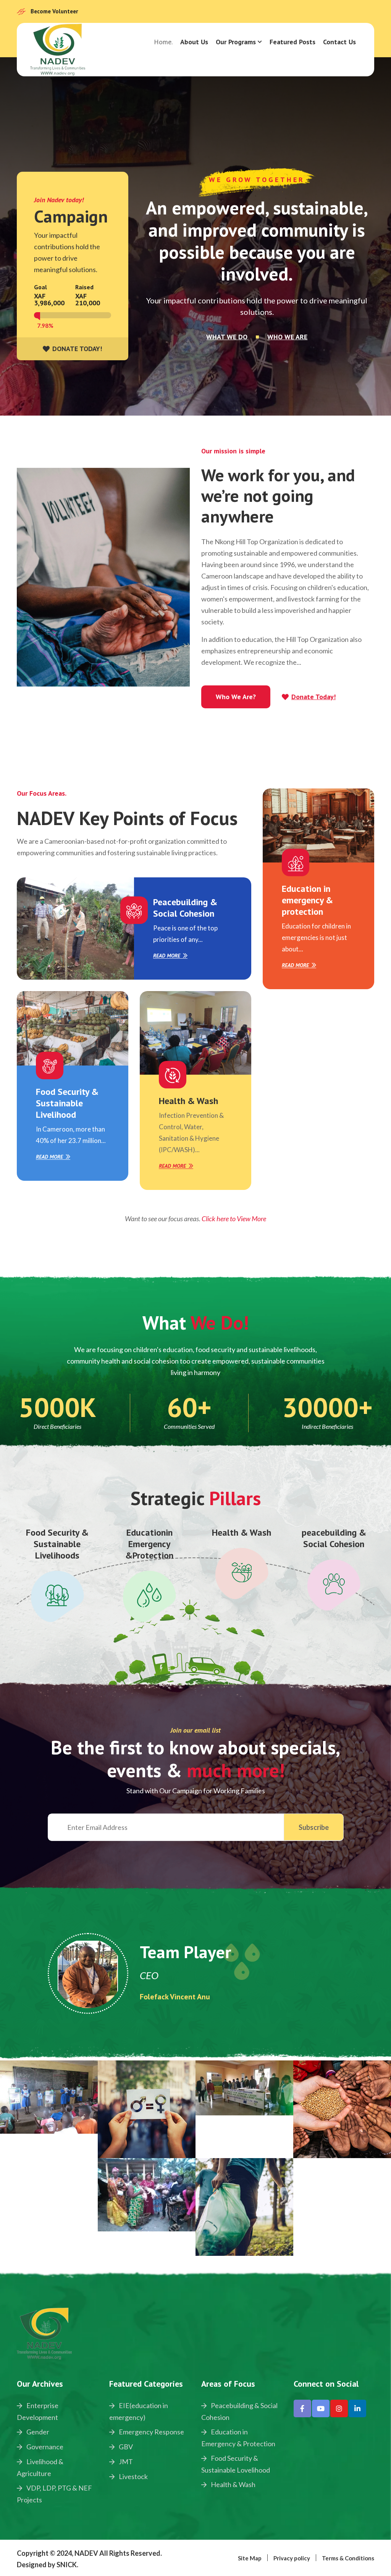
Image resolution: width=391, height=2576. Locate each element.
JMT (125, 2462)
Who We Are (287, 337)
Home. (163, 42)
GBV (125, 2447)
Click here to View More (234, 1219)
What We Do (227, 337)
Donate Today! (313, 697)
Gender (37, 2432)
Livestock (133, 2476)
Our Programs (236, 42)
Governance (44, 2447)
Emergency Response (151, 2432)
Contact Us (339, 42)
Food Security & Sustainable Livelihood (67, 1103)
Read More (167, 956)
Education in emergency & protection (307, 900)
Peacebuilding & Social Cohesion (185, 908)
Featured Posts (292, 42)
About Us (194, 42)
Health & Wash (188, 1101)
